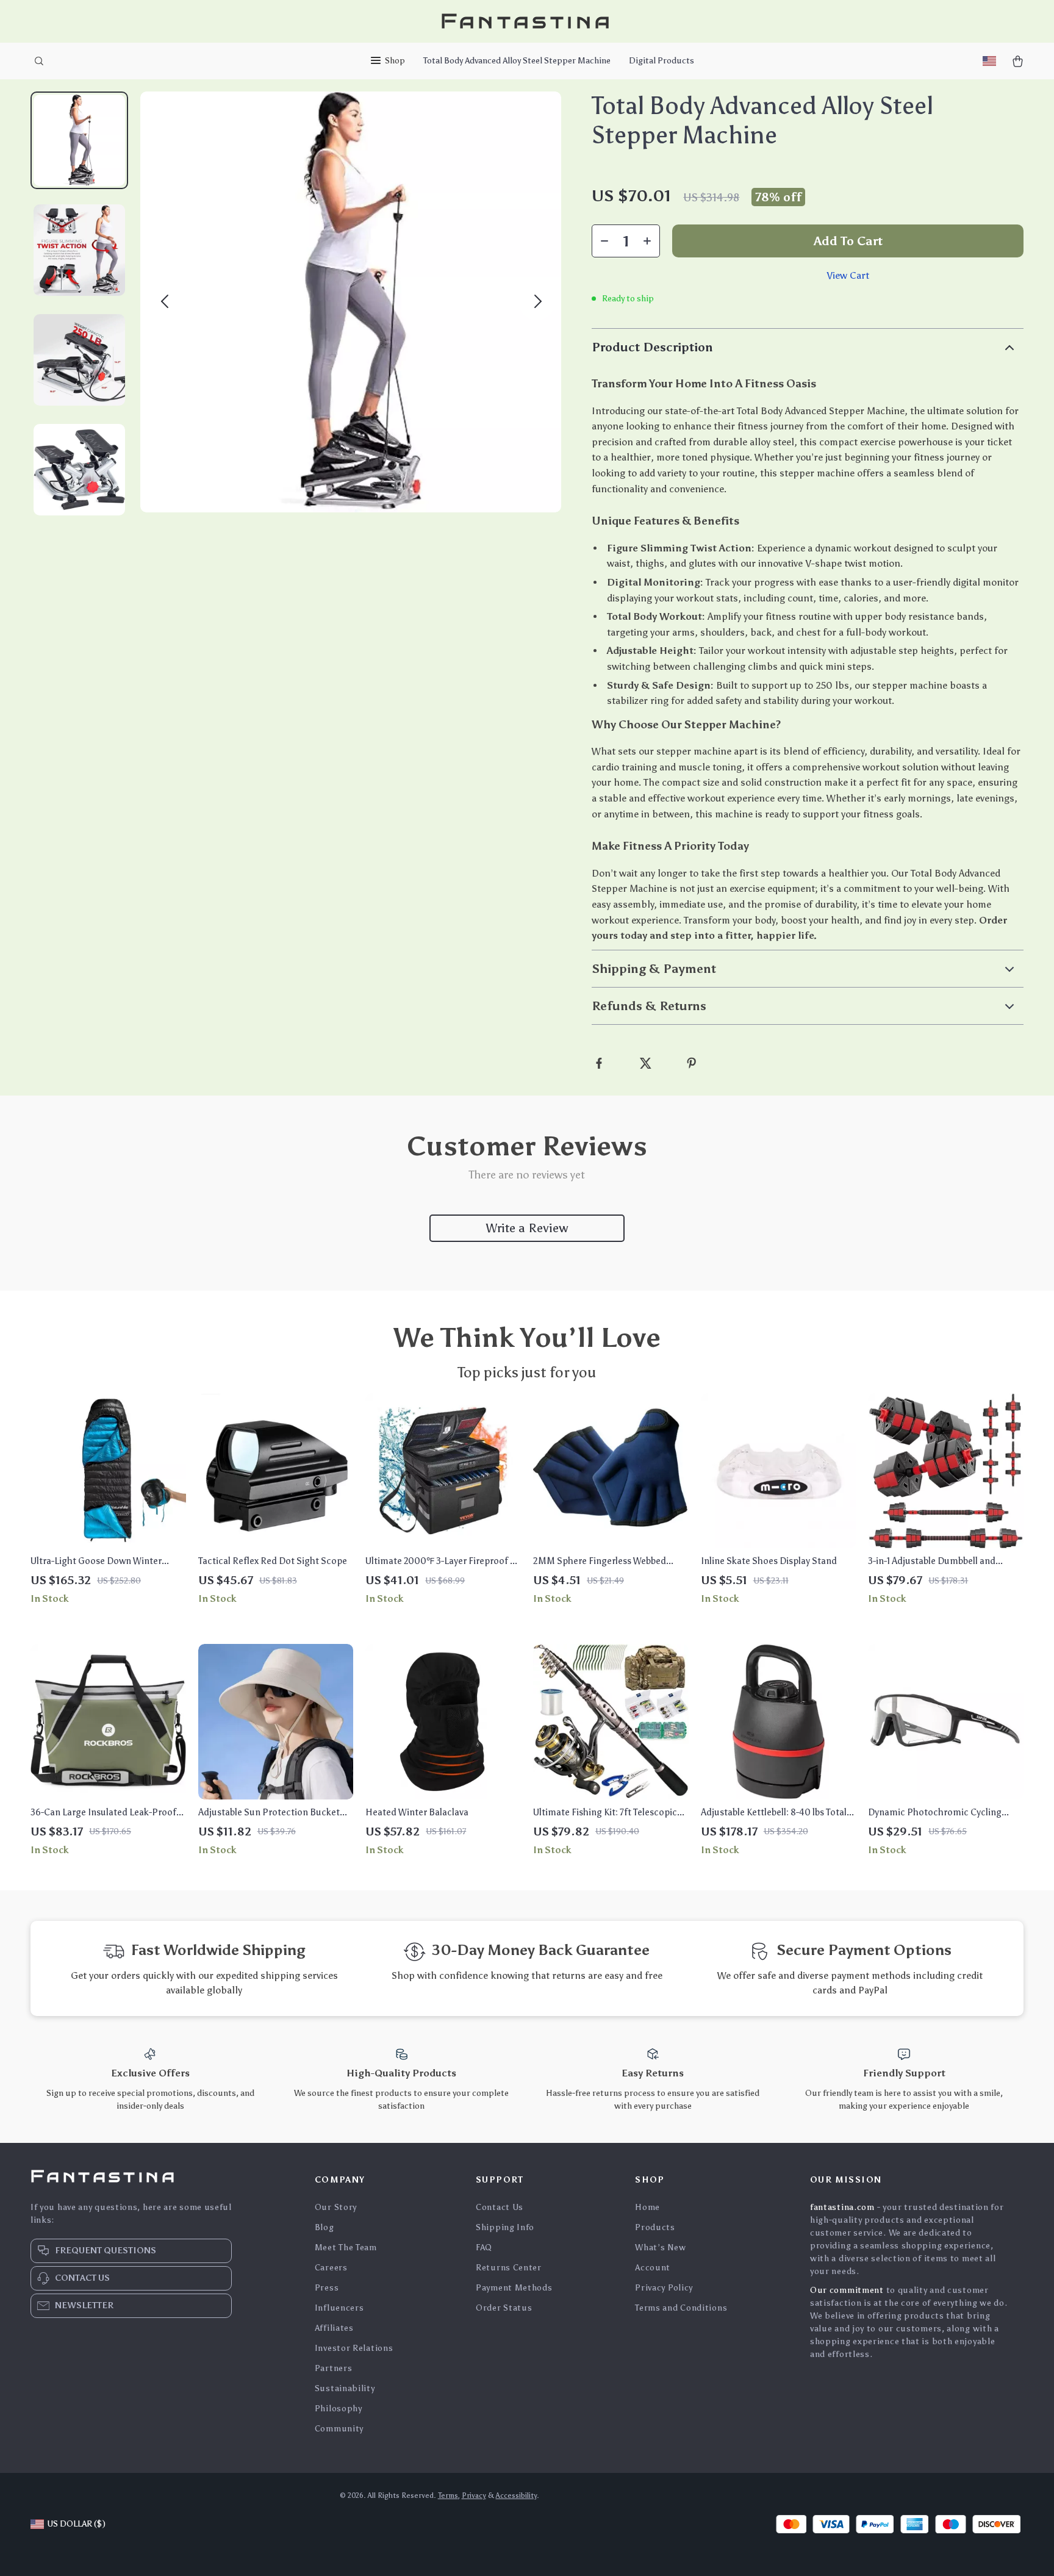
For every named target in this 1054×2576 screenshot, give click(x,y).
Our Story (336, 2207)
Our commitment (847, 2290)
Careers (331, 2268)
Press (327, 2288)
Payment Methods (514, 2288)
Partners (334, 2368)
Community (339, 2429)
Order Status (504, 2308)
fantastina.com (842, 2207)
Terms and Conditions (681, 2308)
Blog (324, 2227)
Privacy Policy (664, 2288)
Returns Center (509, 2268)
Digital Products (661, 61)
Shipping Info (505, 2227)
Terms (448, 2495)
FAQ (484, 2248)
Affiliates (334, 2328)
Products (655, 2227)
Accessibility (516, 2495)
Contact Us (500, 2207)
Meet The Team (346, 2248)
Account (653, 2268)
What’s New (660, 2248)
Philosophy (339, 2409)
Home (647, 2207)
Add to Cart (848, 241)
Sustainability (345, 2388)
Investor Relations (354, 2348)
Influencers (339, 2308)
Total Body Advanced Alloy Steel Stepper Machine (517, 61)
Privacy (474, 2495)
